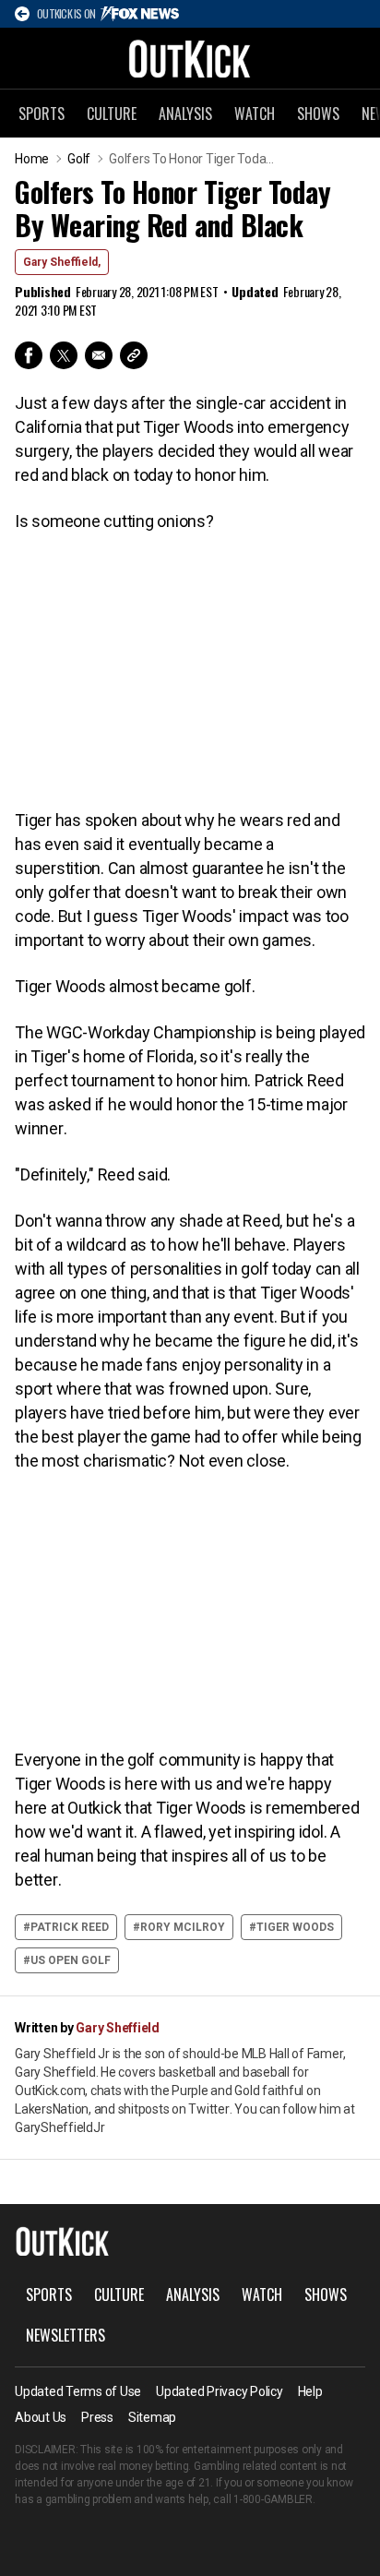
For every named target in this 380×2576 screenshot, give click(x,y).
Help (310, 2391)
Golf (79, 159)
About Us (41, 2417)
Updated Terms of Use (78, 2391)
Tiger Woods (295, 1927)
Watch (255, 114)
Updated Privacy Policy (220, 2391)
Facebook (29, 355)
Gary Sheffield (118, 2028)
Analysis (185, 114)
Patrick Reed (70, 1927)
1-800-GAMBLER (273, 2499)
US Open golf (71, 1960)
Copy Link (134, 355)
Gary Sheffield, (62, 262)
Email (99, 355)
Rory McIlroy (183, 1927)
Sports (42, 114)
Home (32, 159)
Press (97, 2417)
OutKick (190, 58)
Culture (112, 114)
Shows (318, 114)
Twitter (64, 355)
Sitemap (152, 2417)
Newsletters (65, 2335)
